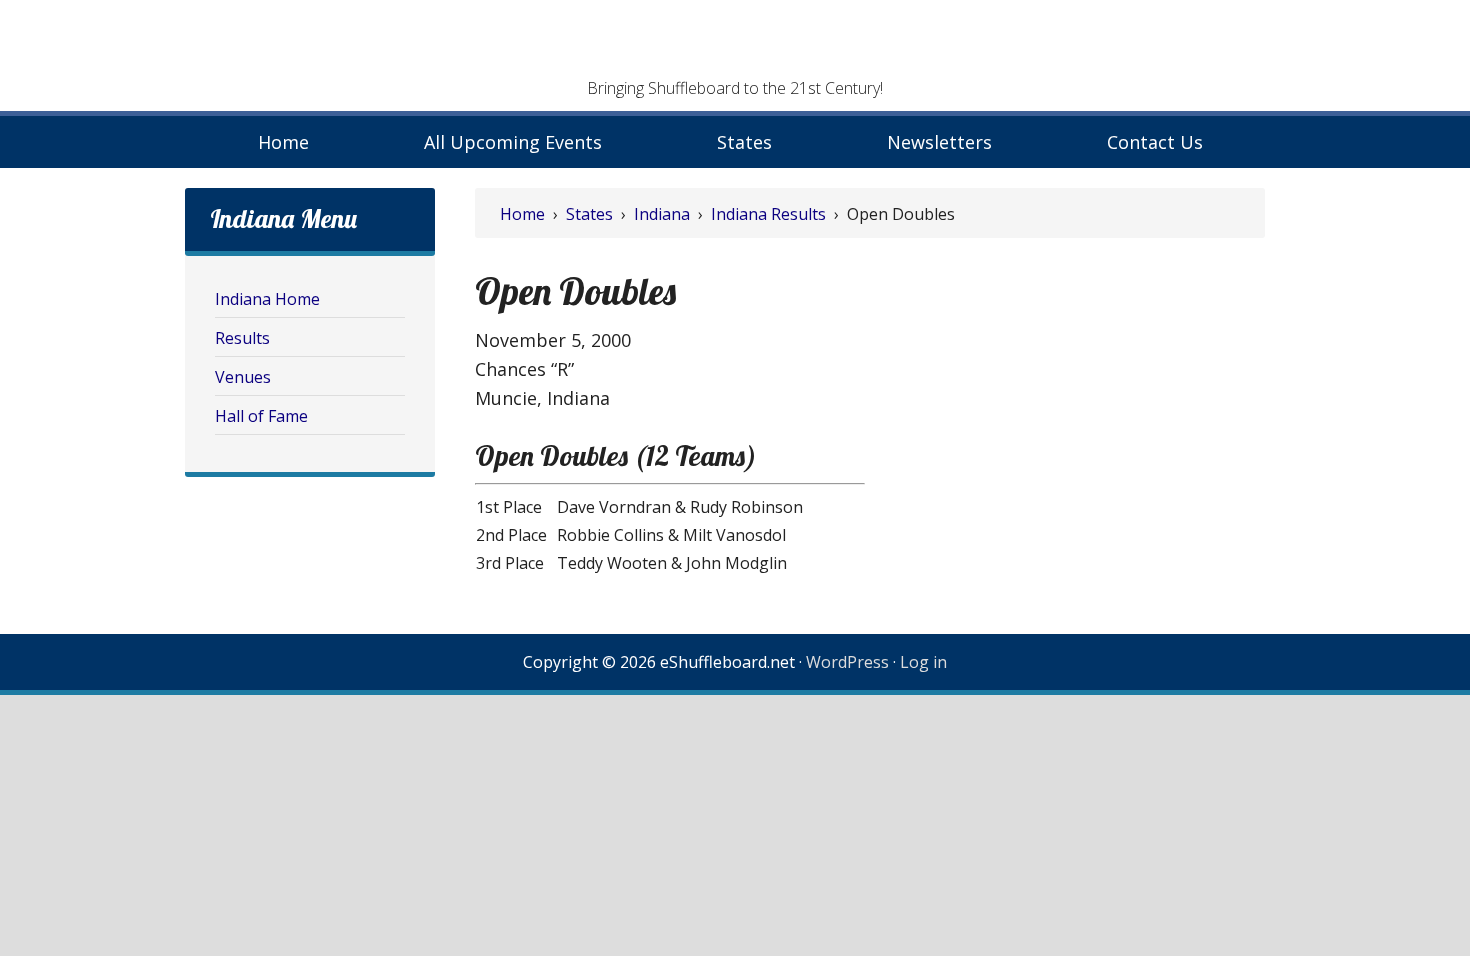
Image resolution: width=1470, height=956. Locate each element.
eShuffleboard (735, 45)
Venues (243, 377)
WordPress (847, 662)
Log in (923, 662)
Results (242, 338)
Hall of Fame (261, 416)
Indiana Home (267, 299)
